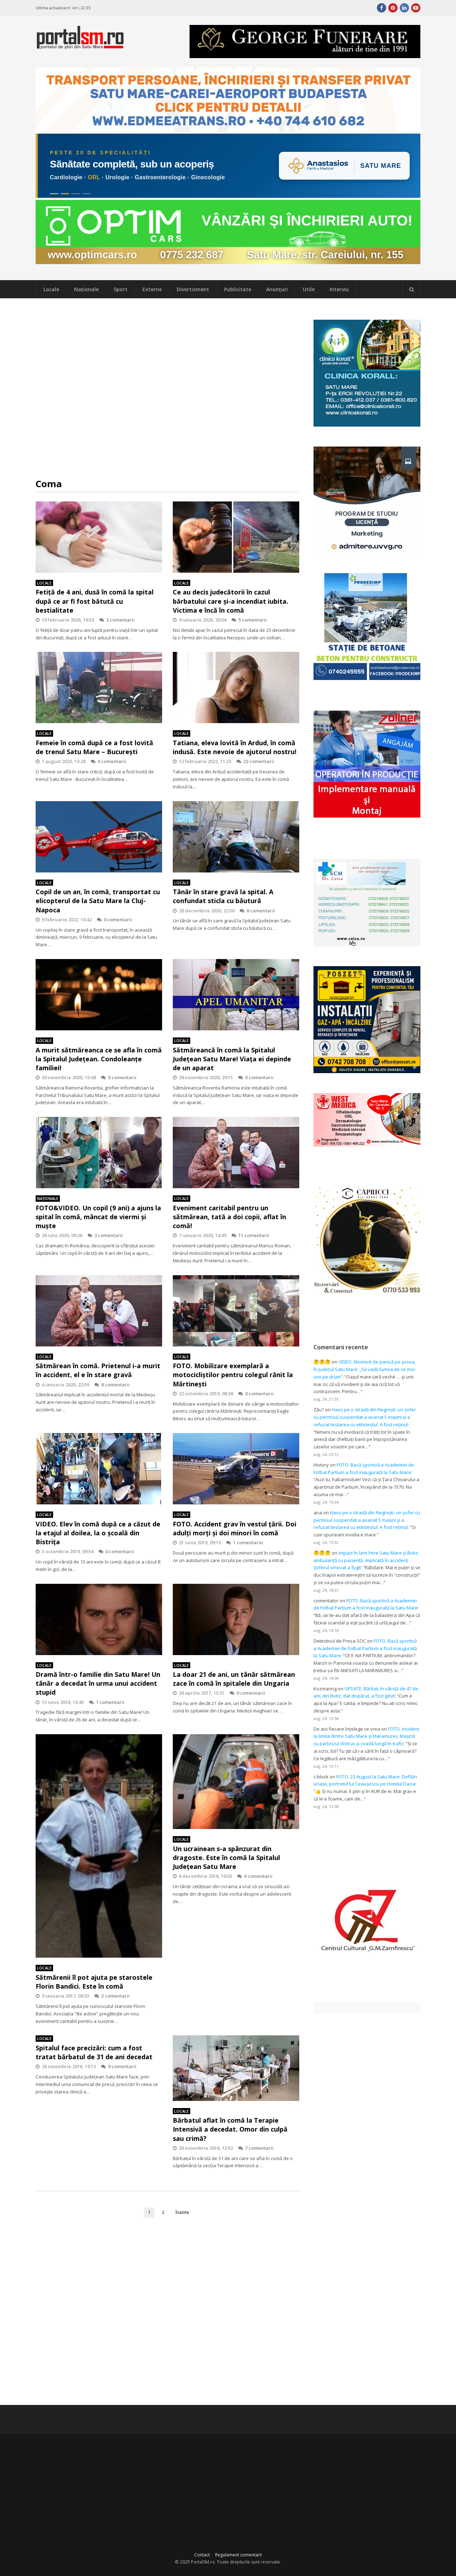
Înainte (182, 2212)
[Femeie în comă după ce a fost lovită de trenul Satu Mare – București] (99, 687)
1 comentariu (248, 1542)
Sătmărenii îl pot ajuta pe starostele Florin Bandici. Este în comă (94, 1982)
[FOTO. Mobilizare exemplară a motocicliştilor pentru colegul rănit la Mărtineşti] (236, 1311)
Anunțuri (277, 289)
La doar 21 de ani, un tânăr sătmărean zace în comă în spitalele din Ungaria (234, 1679)
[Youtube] (416, 8)
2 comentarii (120, 620)
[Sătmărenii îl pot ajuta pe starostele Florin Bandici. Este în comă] (99, 1846)
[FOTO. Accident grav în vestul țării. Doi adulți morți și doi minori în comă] (236, 1469)
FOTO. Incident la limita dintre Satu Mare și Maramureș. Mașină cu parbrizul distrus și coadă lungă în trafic (366, 1736)
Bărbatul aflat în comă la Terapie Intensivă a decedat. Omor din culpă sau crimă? (230, 2129)
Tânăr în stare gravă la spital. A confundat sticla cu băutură (223, 896)
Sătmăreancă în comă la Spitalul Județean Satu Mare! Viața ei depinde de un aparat (232, 1059)
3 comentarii (115, 1996)
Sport (121, 289)
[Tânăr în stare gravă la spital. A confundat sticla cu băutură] (236, 837)
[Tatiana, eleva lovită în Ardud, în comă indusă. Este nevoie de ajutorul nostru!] (236, 687)
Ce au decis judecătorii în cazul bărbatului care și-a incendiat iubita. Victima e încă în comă (230, 601)
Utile (309, 289)
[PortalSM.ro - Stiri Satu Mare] (80, 46)
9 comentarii (122, 2066)
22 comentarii (259, 761)
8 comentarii (115, 1385)
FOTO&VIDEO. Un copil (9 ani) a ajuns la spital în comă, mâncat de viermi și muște (98, 1217)
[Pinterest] (393, 8)
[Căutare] (411, 289)
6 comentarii (261, 911)
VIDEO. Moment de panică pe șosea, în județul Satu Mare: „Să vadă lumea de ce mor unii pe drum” (365, 1369)
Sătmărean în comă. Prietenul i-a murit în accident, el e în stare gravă (98, 1370)
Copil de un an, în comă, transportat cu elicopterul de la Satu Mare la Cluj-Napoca (98, 901)
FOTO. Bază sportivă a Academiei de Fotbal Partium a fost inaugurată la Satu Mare (365, 1648)
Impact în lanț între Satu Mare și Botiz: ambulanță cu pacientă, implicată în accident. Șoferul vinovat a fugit (366, 1560)
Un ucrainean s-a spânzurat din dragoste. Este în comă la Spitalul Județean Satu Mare (226, 1858)
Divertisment (193, 289)
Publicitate (238, 289)
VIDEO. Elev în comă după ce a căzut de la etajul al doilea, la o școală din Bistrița (98, 1533)
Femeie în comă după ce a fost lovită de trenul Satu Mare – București (94, 747)
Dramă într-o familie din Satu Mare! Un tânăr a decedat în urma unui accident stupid (98, 1683)
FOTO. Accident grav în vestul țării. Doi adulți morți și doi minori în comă (235, 1528)
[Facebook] (382, 8)
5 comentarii (253, 620)
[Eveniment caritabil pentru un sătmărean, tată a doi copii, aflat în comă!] (236, 1153)
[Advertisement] (167, 388)
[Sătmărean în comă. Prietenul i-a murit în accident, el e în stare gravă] (99, 1311)
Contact (202, 2555)
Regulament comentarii (239, 2555)
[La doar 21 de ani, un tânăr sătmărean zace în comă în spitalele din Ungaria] (236, 1619)
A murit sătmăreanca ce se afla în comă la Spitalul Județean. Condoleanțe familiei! (99, 1059)
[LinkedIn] (404, 8)
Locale (51, 289)
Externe (152, 289)
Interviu (339, 289)
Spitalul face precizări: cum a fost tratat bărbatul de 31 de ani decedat (94, 2052)
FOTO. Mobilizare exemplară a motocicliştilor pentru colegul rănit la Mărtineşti (233, 1375)
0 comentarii (112, 761)
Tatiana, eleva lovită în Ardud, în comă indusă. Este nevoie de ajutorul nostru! (235, 747)
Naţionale (86, 289)
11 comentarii (254, 1235)
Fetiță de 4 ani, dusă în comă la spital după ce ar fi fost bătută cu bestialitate (95, 601)
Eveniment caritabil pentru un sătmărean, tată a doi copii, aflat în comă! (229, 1217)
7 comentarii (110, 1702)
